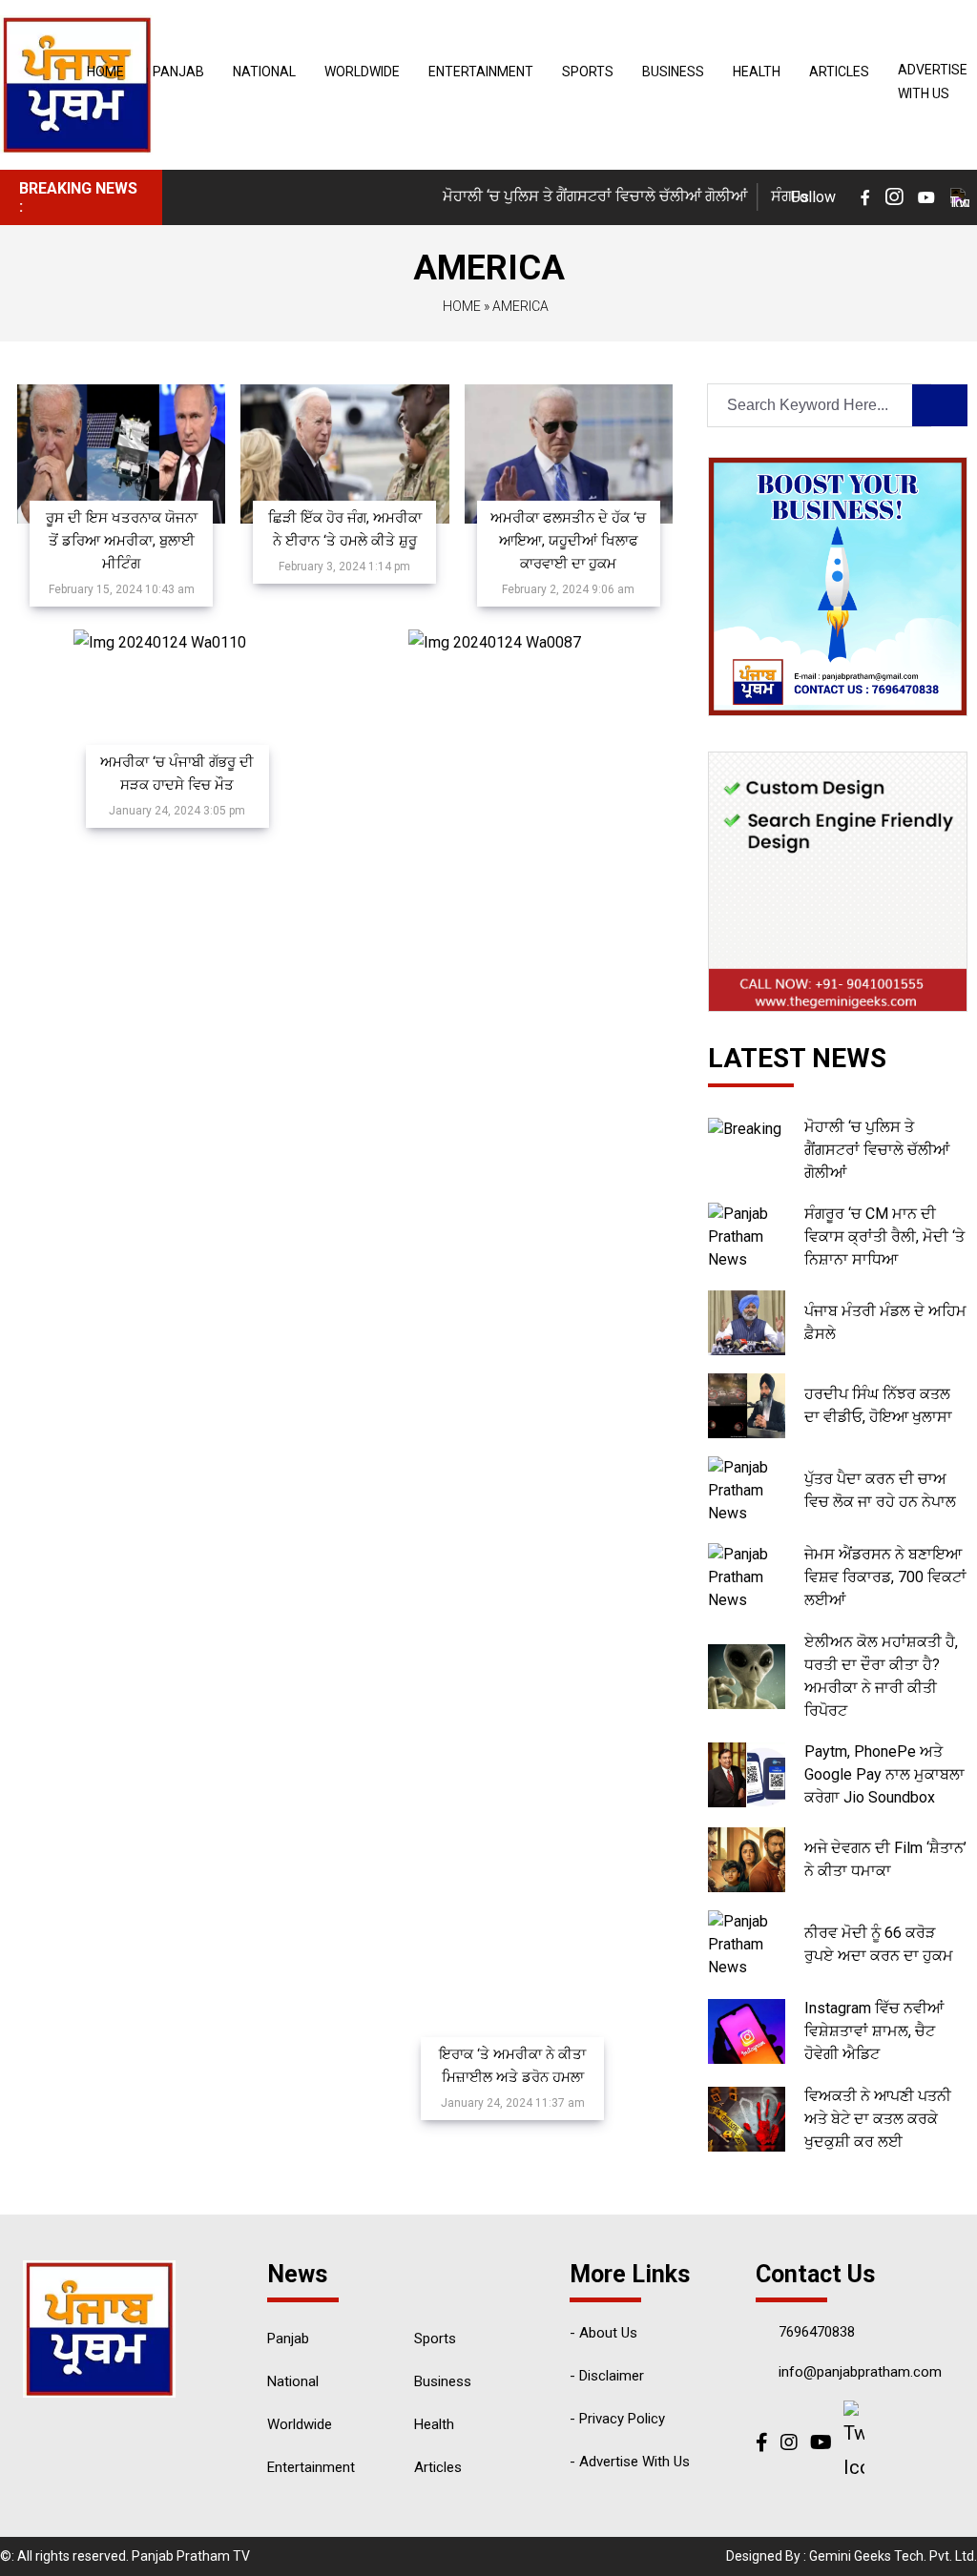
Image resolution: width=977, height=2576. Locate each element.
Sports (588, 72)
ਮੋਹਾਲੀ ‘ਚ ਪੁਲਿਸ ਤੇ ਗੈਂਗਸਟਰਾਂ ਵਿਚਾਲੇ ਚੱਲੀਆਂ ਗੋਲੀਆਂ (572, 196)
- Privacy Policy (617, 2419)
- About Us (603, 2333)
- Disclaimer (607, 2376)
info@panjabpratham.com (860, 2372)
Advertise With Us (933, 82)
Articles (839, 72)
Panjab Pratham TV (191, 2556)
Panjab (178, 72)
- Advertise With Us (630, 2462)
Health (757, 72)
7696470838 (817, 2332)
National (264, 72)
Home (105, 72)
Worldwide (362, 72)
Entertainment (481, 72)
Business (673, 72)
